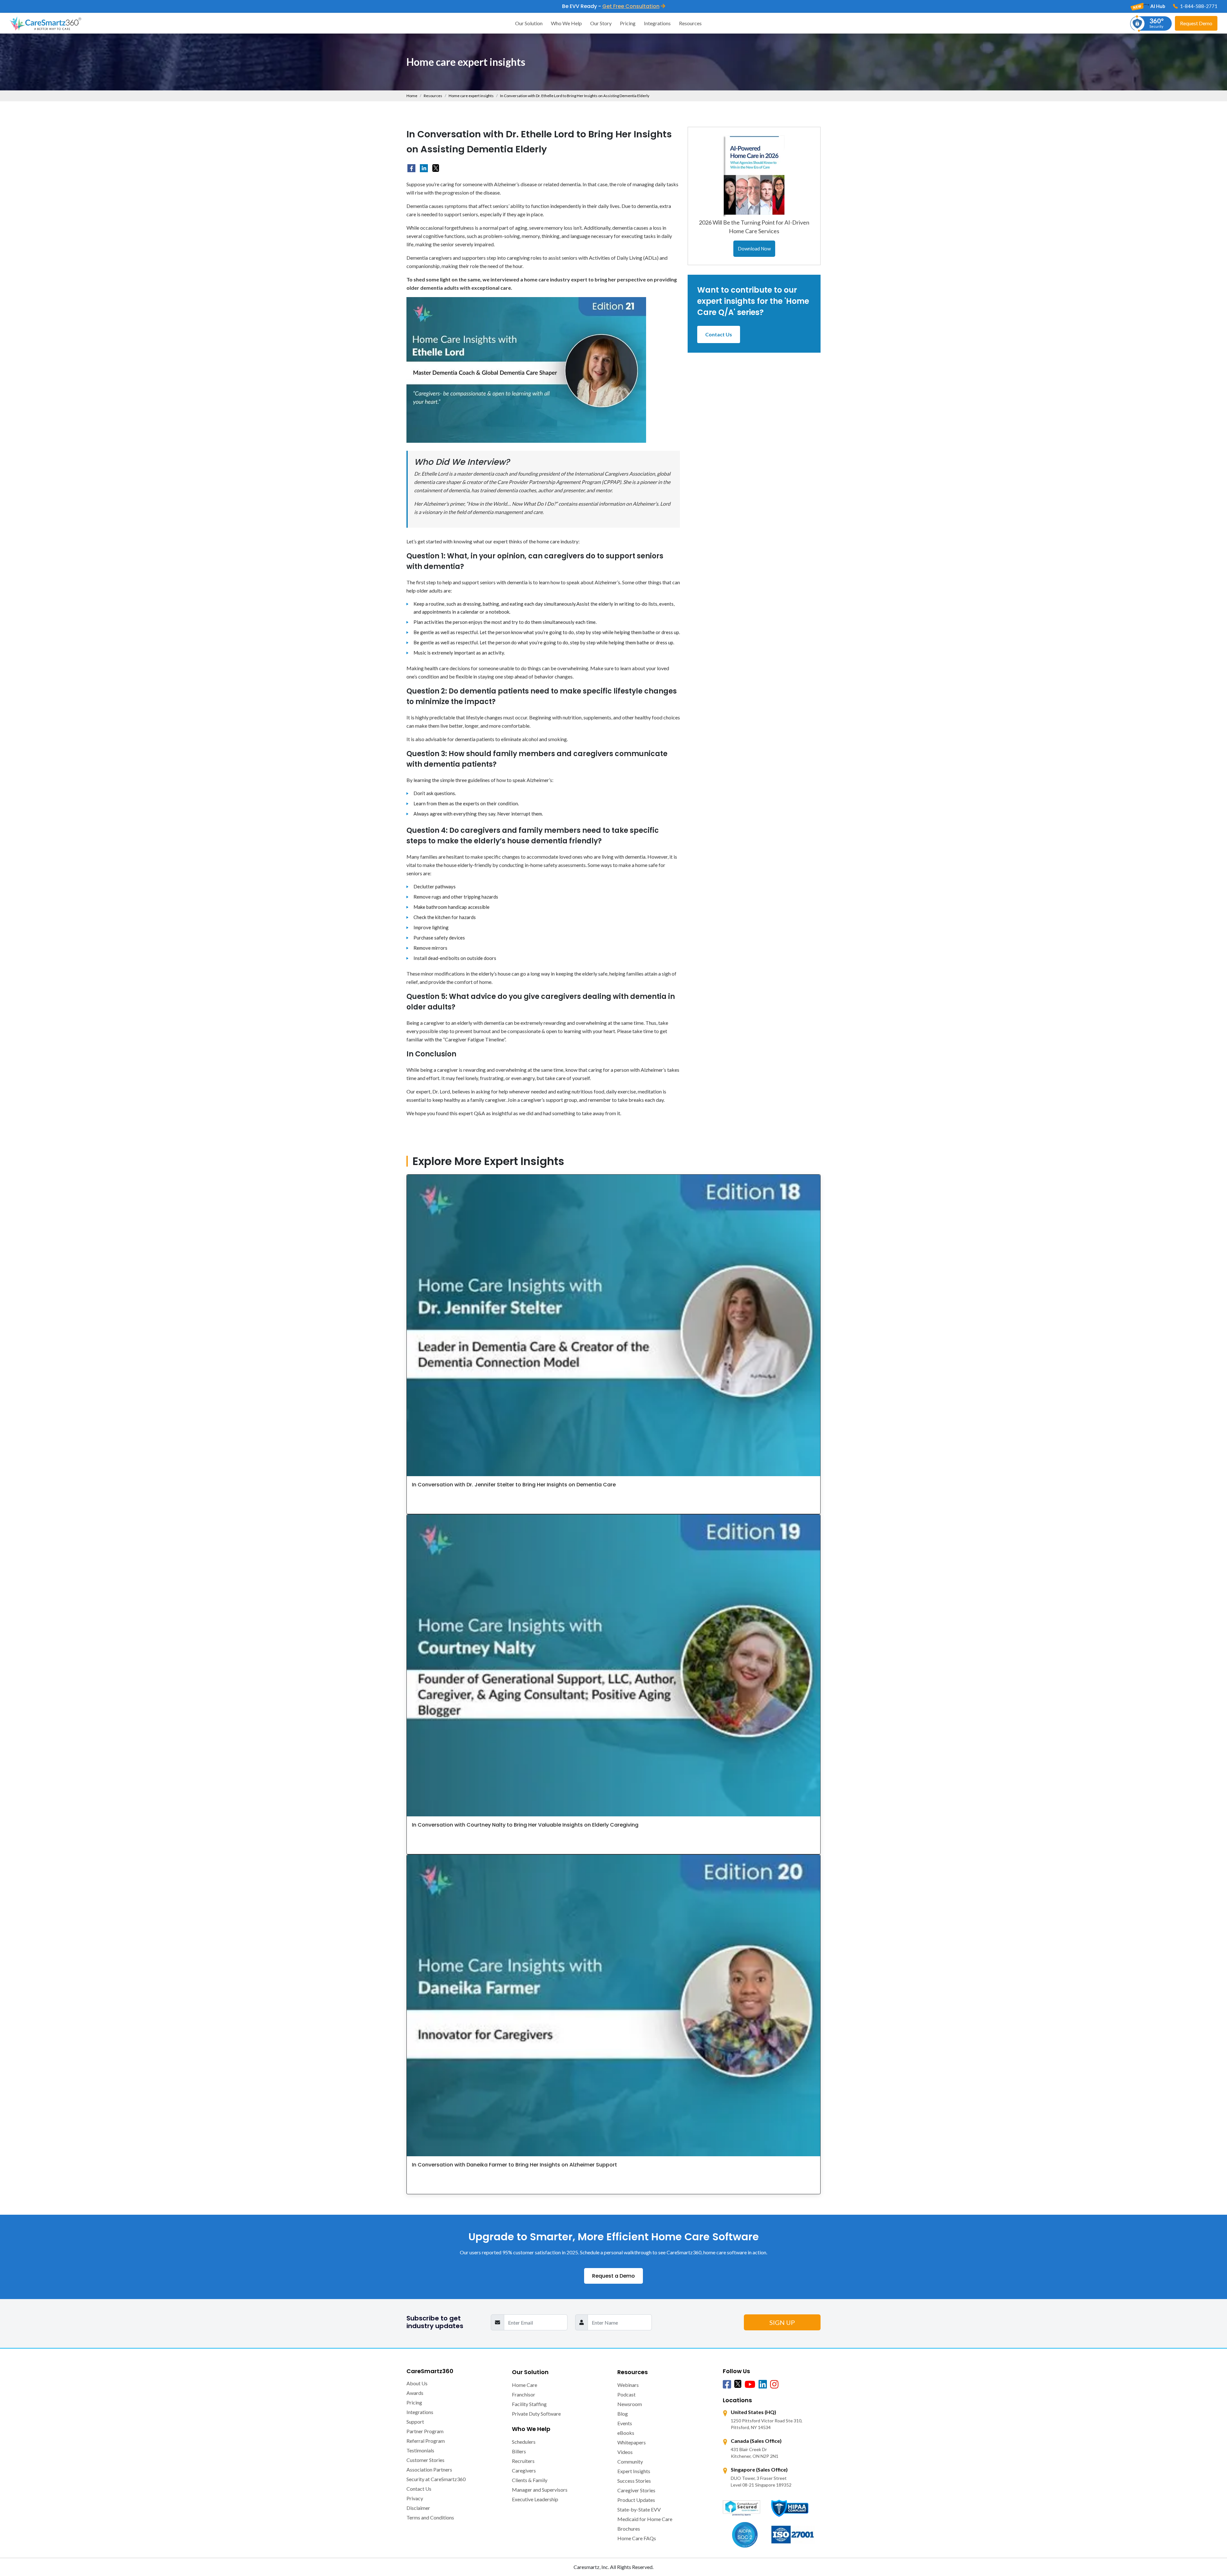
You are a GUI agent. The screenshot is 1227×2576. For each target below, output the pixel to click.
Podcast (626, 2394)
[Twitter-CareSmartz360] (738, 2384)
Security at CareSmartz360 (436, 2479)
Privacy (415, 2498)
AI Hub (1157, 6)
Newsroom (630, 2404)
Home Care (525, 2385)
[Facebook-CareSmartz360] (411, 168)
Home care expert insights (471, 96)
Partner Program (425, 2431)
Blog (623, 2414)
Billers (519, 2451)
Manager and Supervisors (540, 2490)
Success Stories (634, 2481)
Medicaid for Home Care (645, 2519)
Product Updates (636, 2500)
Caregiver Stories (636, 2490)
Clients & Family (530, 2480)
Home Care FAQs (637, 2538)
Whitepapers (632, 2442)
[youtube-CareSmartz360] (750, 2385)
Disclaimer (418, 2508)
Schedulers (524, 2442)
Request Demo (1196, 23)
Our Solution (529, 23)
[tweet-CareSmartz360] (436, 168)
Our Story (601, 23)
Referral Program (426, 2441)
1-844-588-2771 (1198, 6)
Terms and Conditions (430, 2517)
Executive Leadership (535, 2499)
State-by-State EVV (639, 2509)
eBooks (626, 2433)
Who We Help (566, 23)
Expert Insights (634, 2471)
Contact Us (719, 334)
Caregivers (524, 2470)
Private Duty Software (536, 2414)
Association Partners (429, 2469)
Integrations (657, 23)
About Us (417, 2383)
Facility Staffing (529, 2404)
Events (625, 2423)
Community (630, 2461)
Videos (625, 2452)
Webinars (628, 2385)
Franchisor (524, 2394)
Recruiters (523, 2461)
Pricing (628, 23)
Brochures (629, 2529)
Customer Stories (425, 2460)
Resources (690, 23)
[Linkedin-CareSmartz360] (763, 2385)
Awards (415, 2393)
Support (415, 2422)
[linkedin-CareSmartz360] (424, 168)
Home (412, 96)
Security (1157, 23)
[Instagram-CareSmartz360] (774, 2385)
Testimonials (420, 2450)
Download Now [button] (754, 249)
